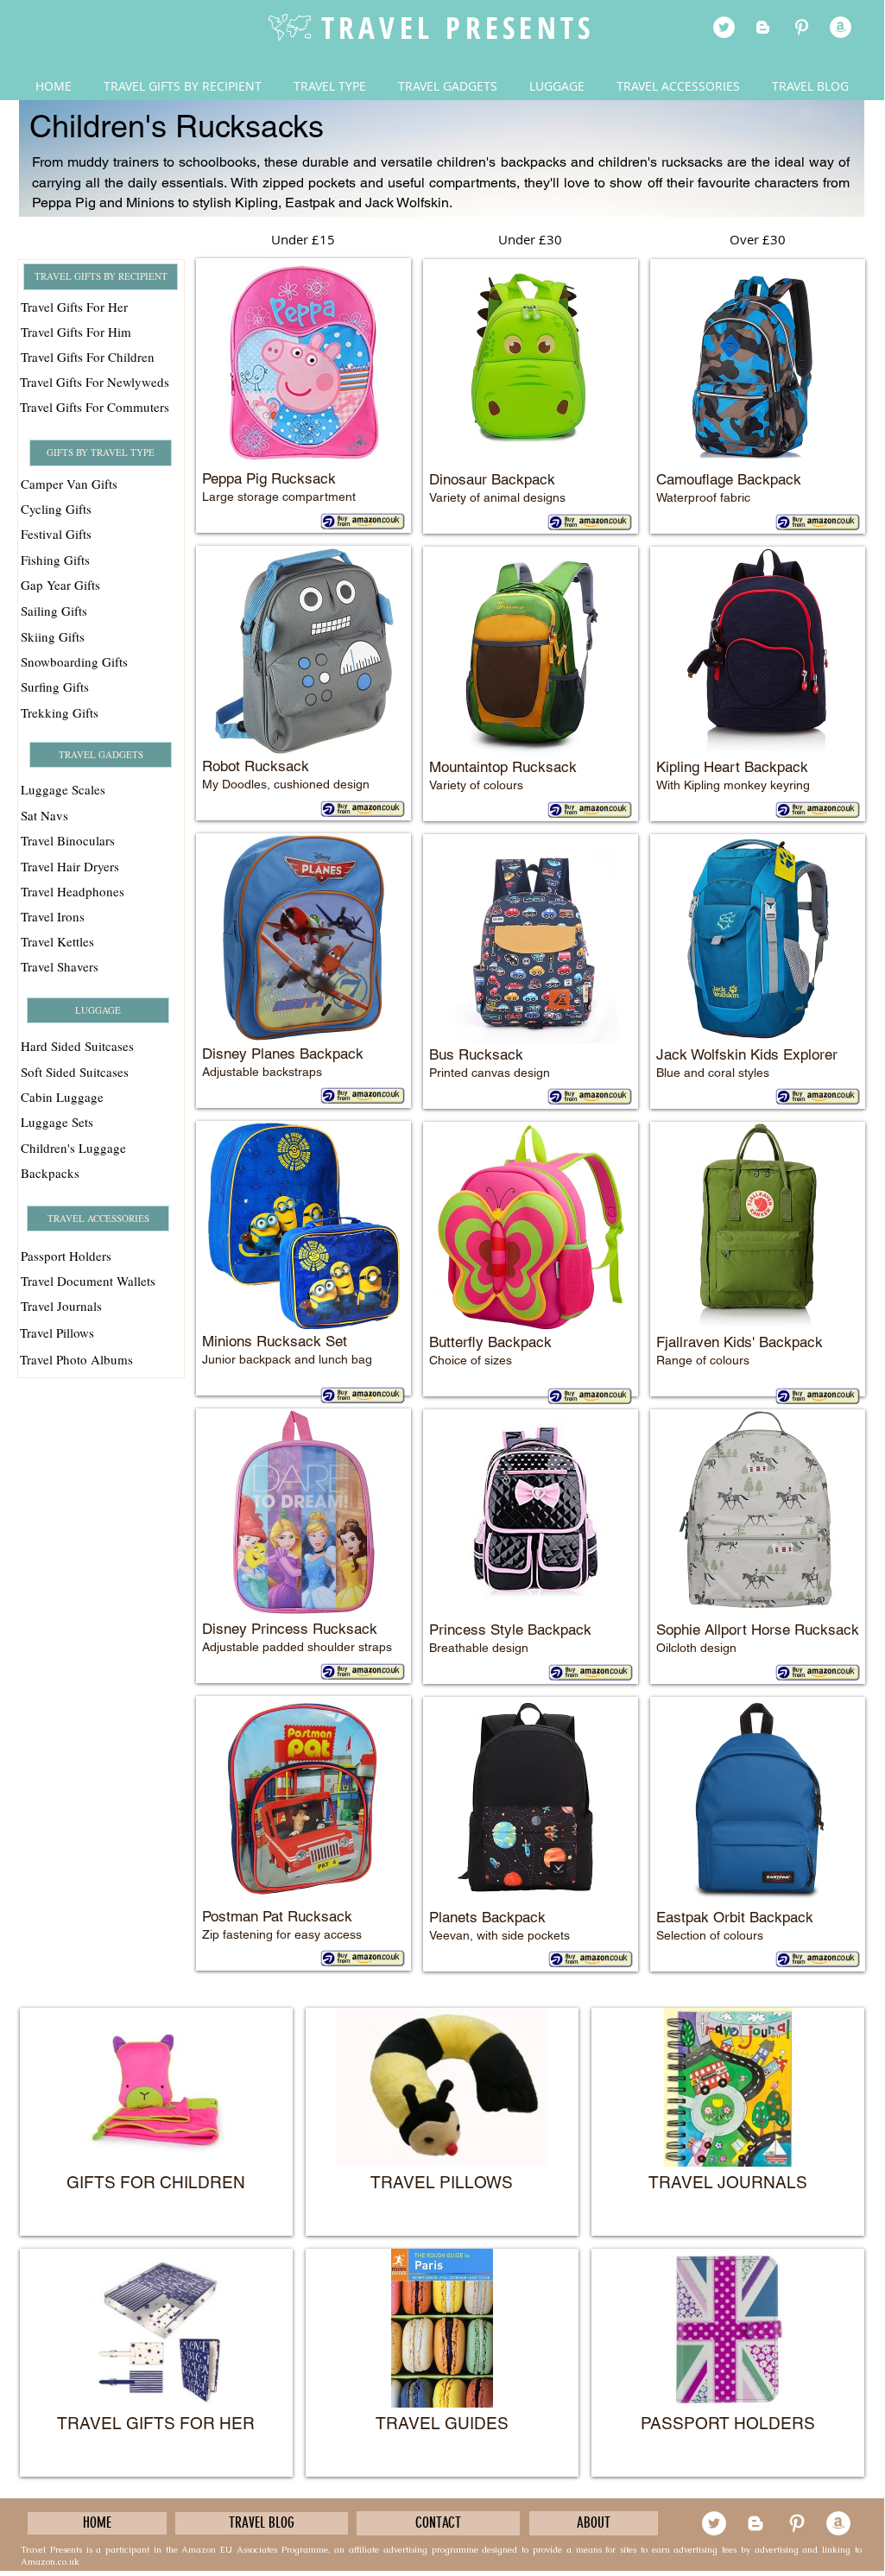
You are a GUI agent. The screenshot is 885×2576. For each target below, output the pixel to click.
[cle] (841, 27)
